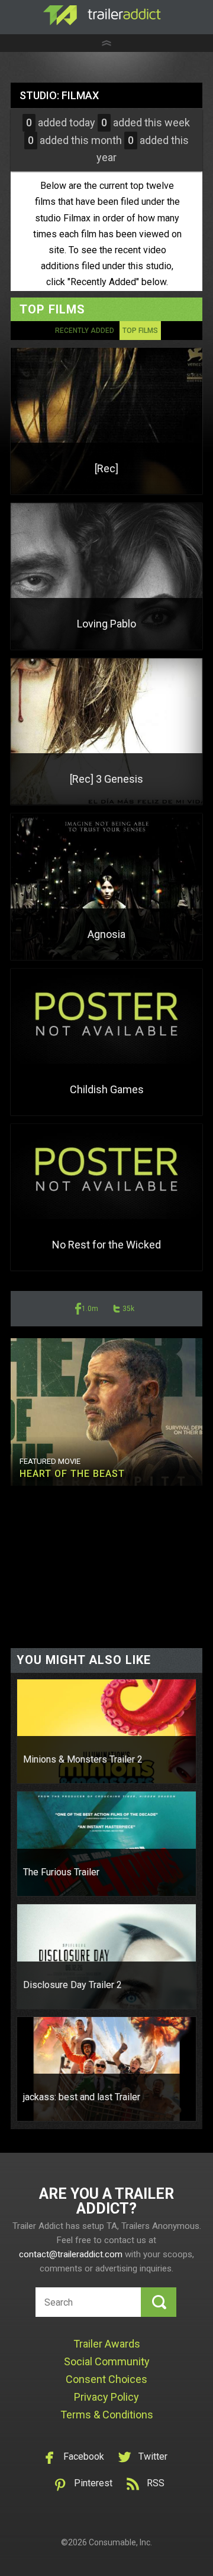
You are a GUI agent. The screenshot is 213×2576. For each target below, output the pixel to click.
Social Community (107, 2361)
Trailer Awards (107, 2344)
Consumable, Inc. (120, 2542)
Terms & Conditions (107, 2415)
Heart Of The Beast (72, 1474)
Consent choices (106, 2379)
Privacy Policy (106, 2397)
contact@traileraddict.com (71, 2254)
